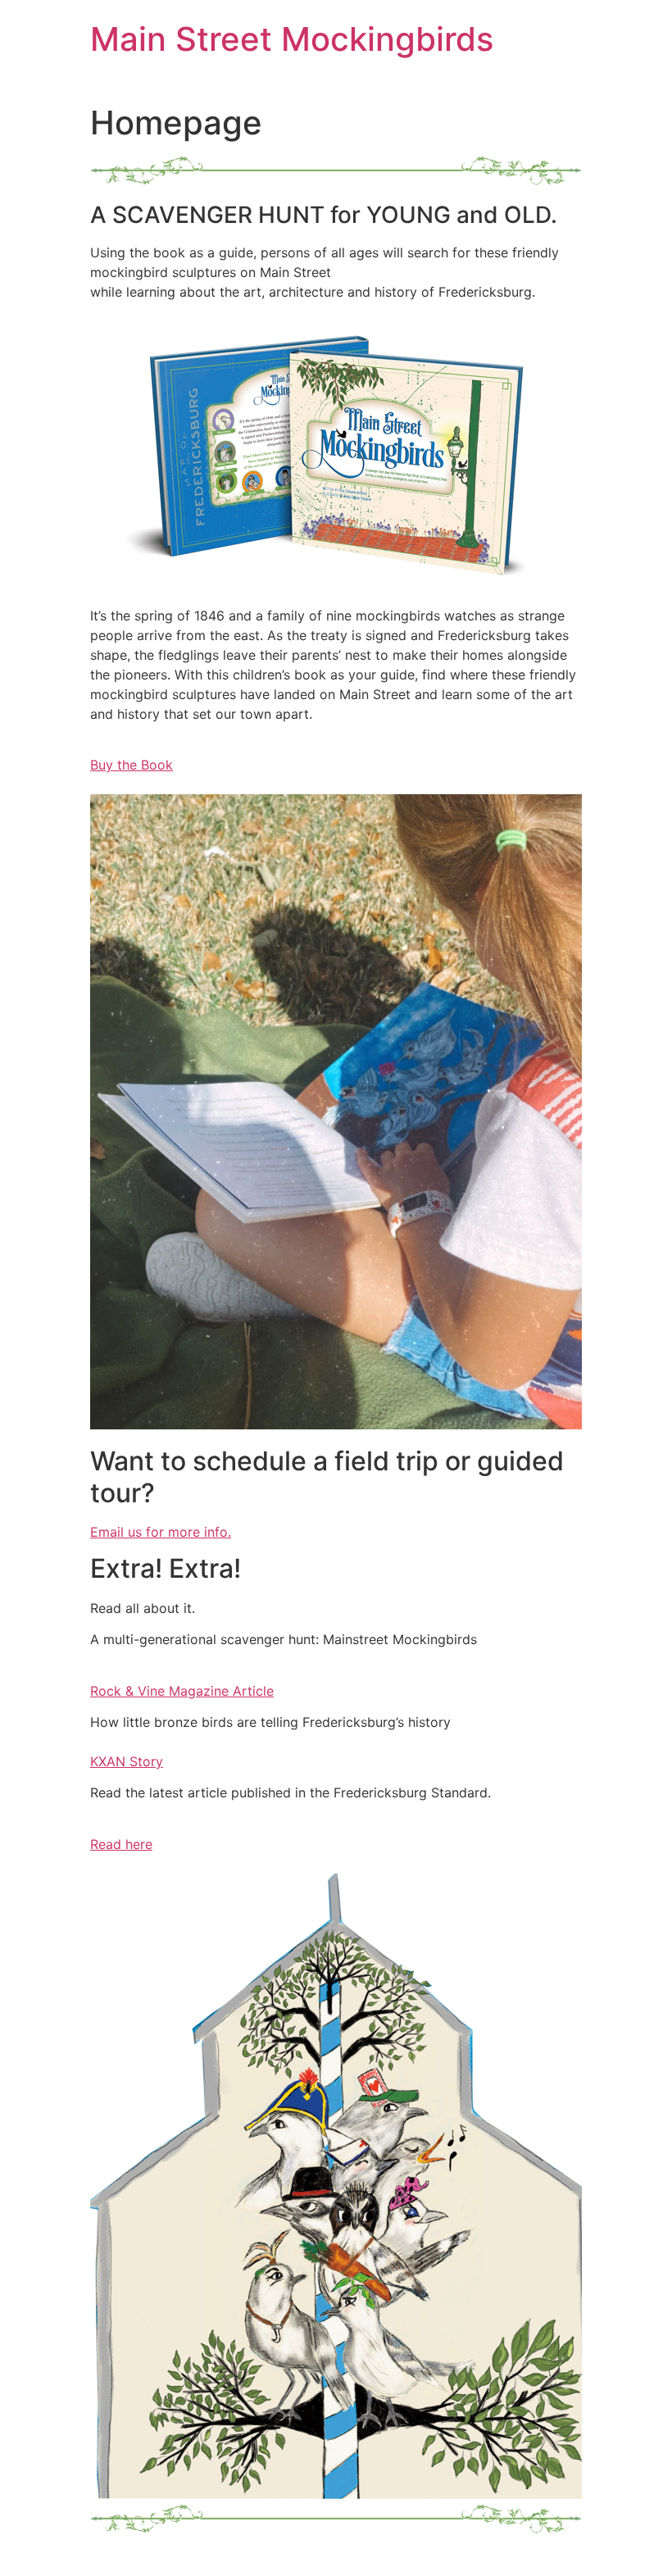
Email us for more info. (161, 1532)
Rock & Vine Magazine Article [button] (182, 1691)
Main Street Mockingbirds (292, 39)
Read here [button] (121, 1844)
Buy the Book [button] (132, 765)
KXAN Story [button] (127, 1761)
